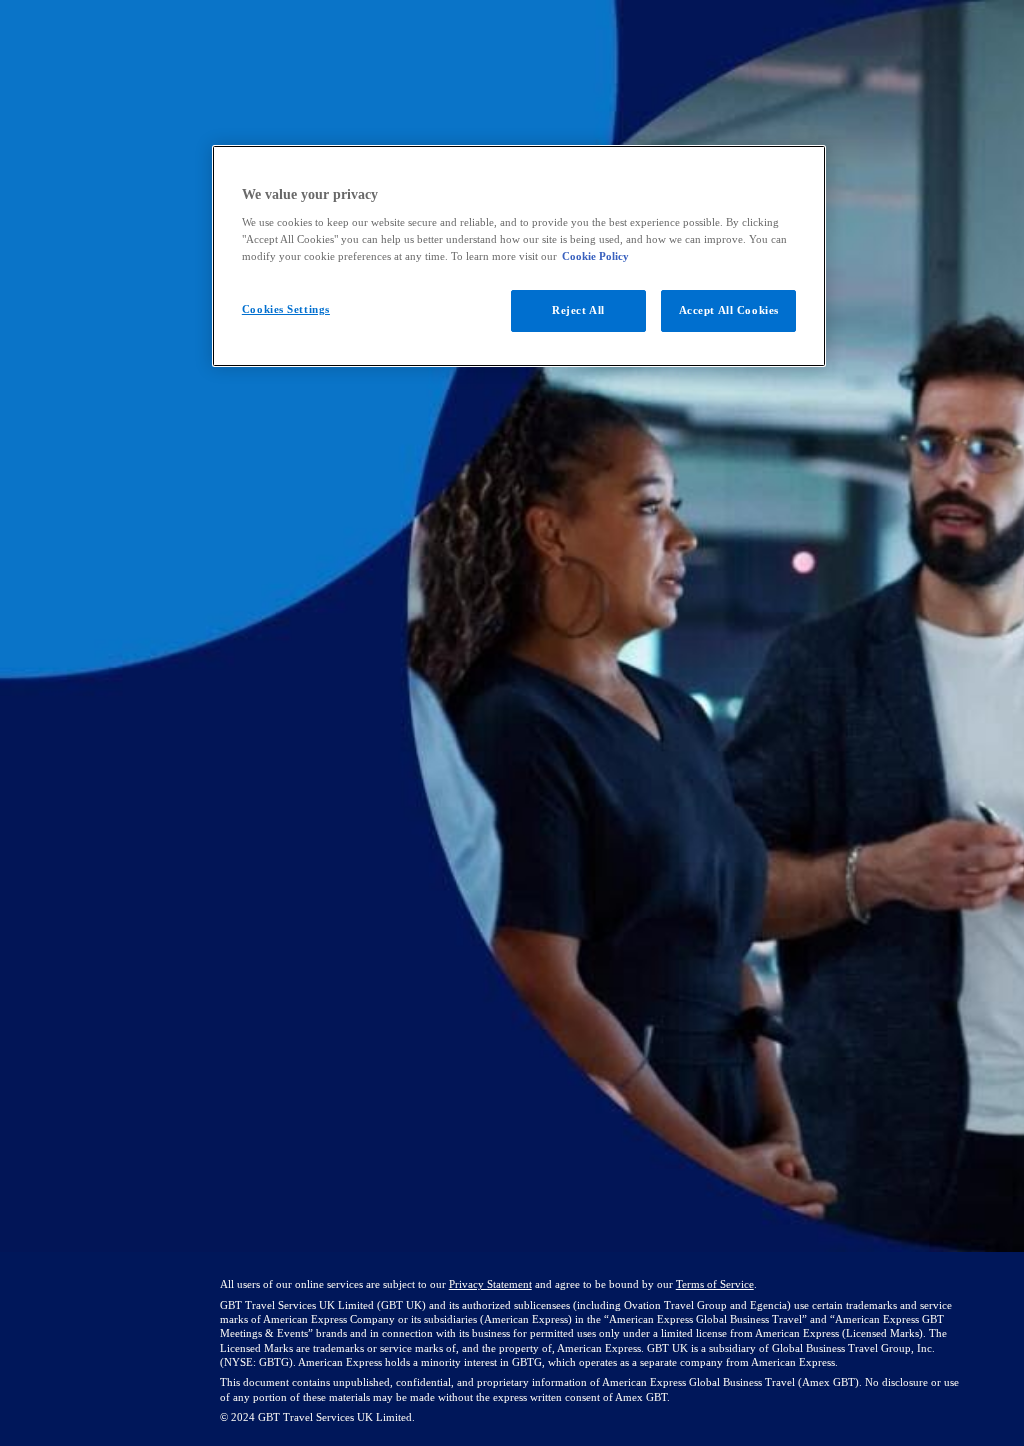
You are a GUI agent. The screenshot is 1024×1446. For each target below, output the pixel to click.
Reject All (578, 310)
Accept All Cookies (729, 310)
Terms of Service (715, 1284)
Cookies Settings (286, 309)
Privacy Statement (490, 1284)
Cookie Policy (595, 256)
